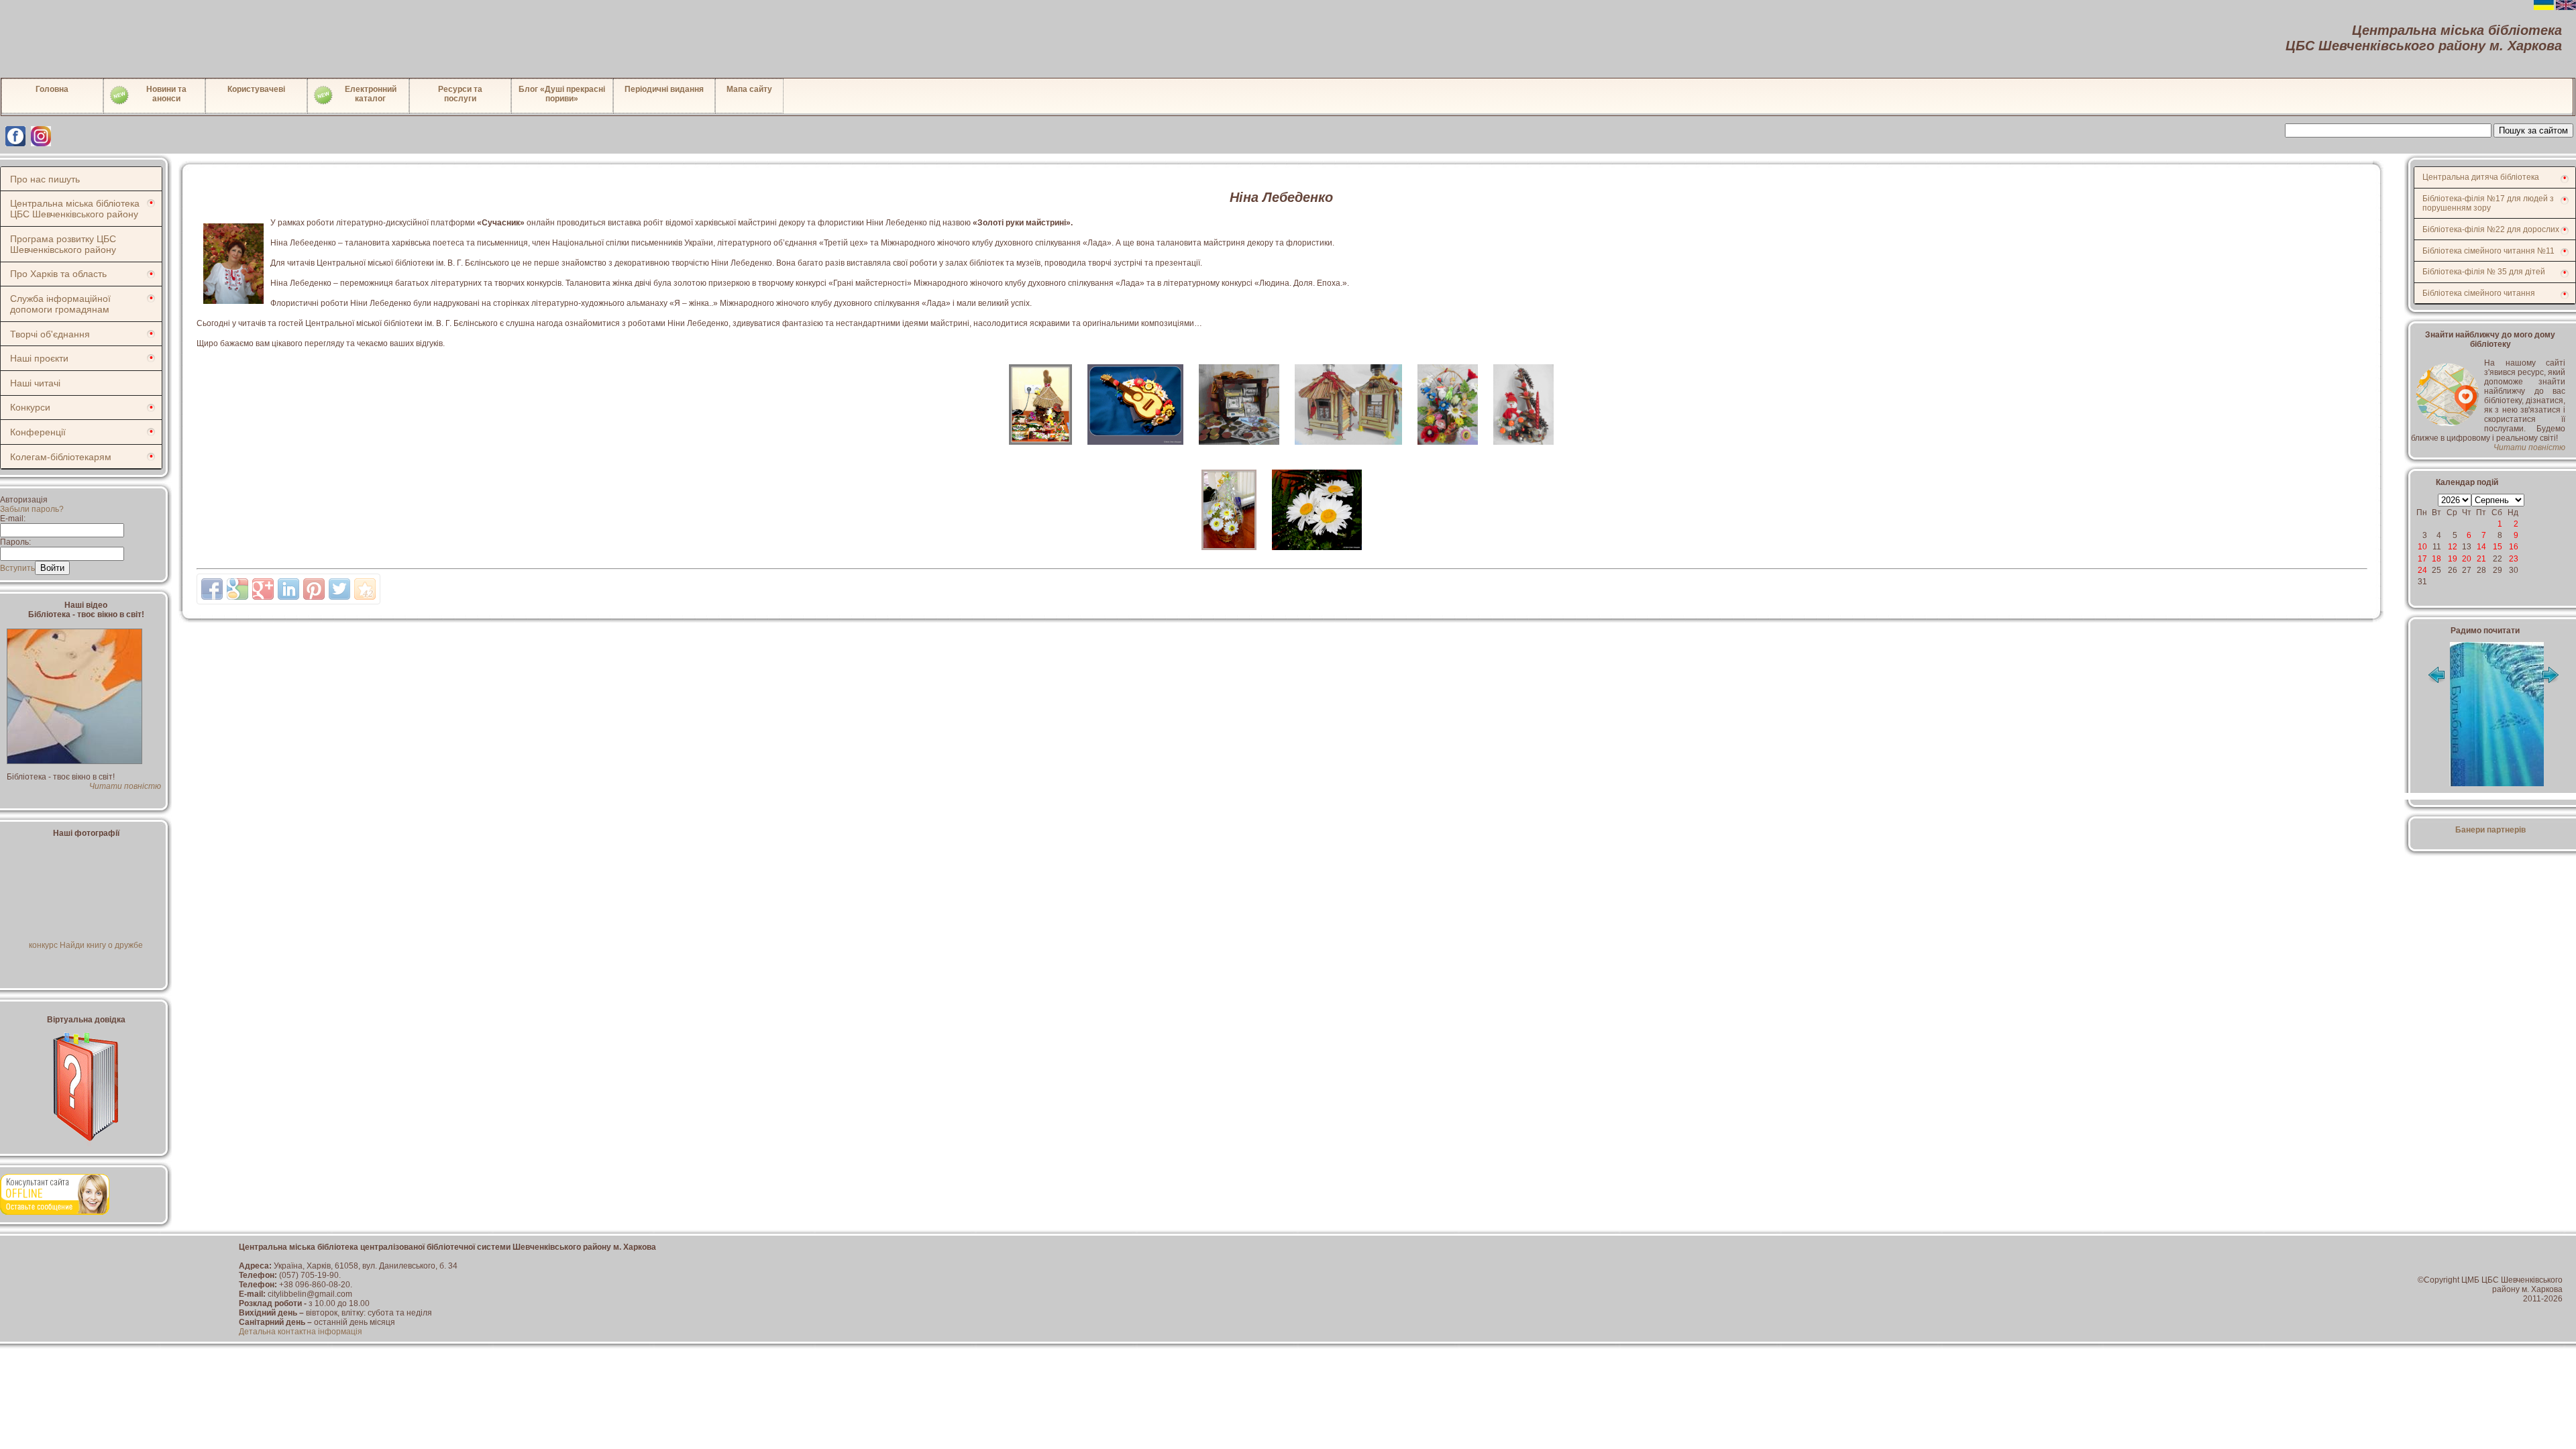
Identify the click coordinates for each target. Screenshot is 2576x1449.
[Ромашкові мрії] (1317, 554)
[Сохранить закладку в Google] (237, 589)
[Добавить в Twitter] (339, 589)
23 (2514, 559)
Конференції (38, 432)
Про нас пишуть (45, 179)
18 (2436, 559)
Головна (52, 89)
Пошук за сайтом (2533, 130)
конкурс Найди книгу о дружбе (86, 945)
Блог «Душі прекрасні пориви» (562, 94)
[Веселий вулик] (1041, 449)
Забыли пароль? (32, 509)
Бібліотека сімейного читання (2479, 293)
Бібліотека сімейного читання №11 (2488, 251)
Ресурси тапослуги (460, 94)
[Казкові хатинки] (1349, 449)
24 (2422, 570)
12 (2453, 547)
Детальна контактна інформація (301, 1332)
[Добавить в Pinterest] (314, 589)
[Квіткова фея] (1449, 449)
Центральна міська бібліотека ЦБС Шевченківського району (75, 209)
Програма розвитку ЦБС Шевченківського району (63, 244)
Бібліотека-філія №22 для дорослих (2491, 229)
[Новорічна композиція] (1523, 449)
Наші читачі (35, 383)
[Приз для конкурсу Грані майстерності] (1230, 554)
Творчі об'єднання (50, 334)
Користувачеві (256, 89)
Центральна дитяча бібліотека (2481, 177)
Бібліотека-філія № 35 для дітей (2484, 272)
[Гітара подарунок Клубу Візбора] (1136, 449)
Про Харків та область (58, 274)
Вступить (17, 568)
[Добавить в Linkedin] (288, 589)
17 (2422, 559)
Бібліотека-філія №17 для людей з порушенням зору (2488, 203)
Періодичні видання (664, 89)
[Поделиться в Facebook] (212, 589)
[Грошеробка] (1240, 449)
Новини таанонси (166, 94)
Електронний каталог (371, 94)
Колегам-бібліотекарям (61, 457)
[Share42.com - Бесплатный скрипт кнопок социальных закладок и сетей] (365, 589)
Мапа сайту (749, 89)
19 (2453, 559)
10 (2422, 547)
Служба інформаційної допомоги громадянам (60, 304)
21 (2481, 559)
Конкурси (30, 407)
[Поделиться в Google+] (263, 589)
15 (2498, 547)
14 (2481, 547)
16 (2514, 547)
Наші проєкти (39, 358)
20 (2467, 559)
